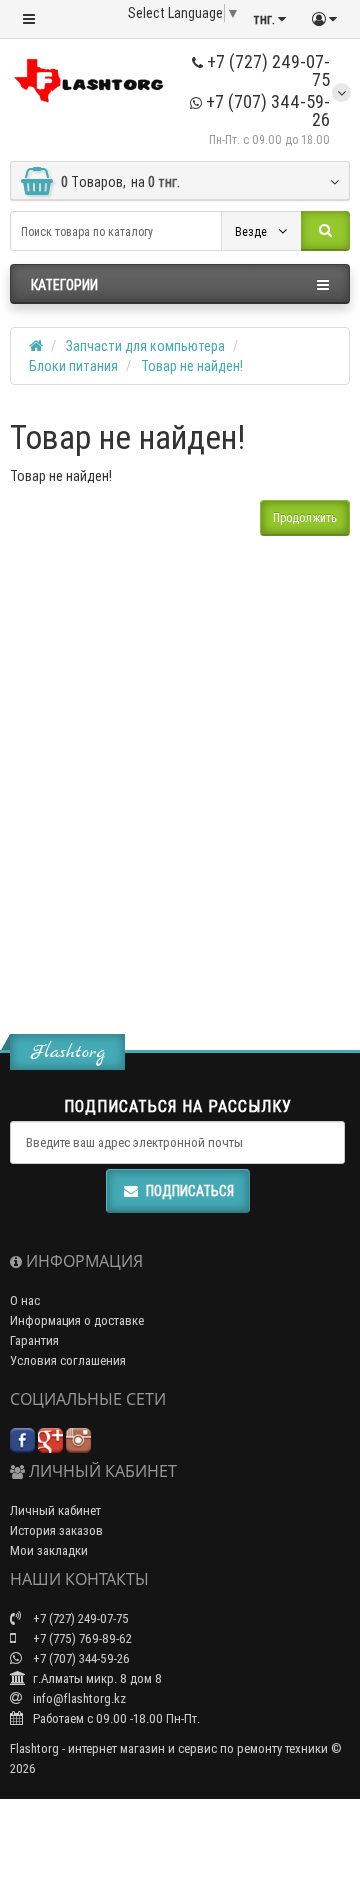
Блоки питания (73, 366)
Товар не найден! (192, 366)
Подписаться (190, 1191)
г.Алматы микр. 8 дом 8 (96, 1678)
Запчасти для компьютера (145, 346)
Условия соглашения (68, 1360)
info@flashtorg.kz (78, 1698)
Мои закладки (49, 1550)
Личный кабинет (55, 1510)
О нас (25, 1300)
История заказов (56, 1530)
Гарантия (34, 1340)
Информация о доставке (77, 1320)
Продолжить (305, 517)
